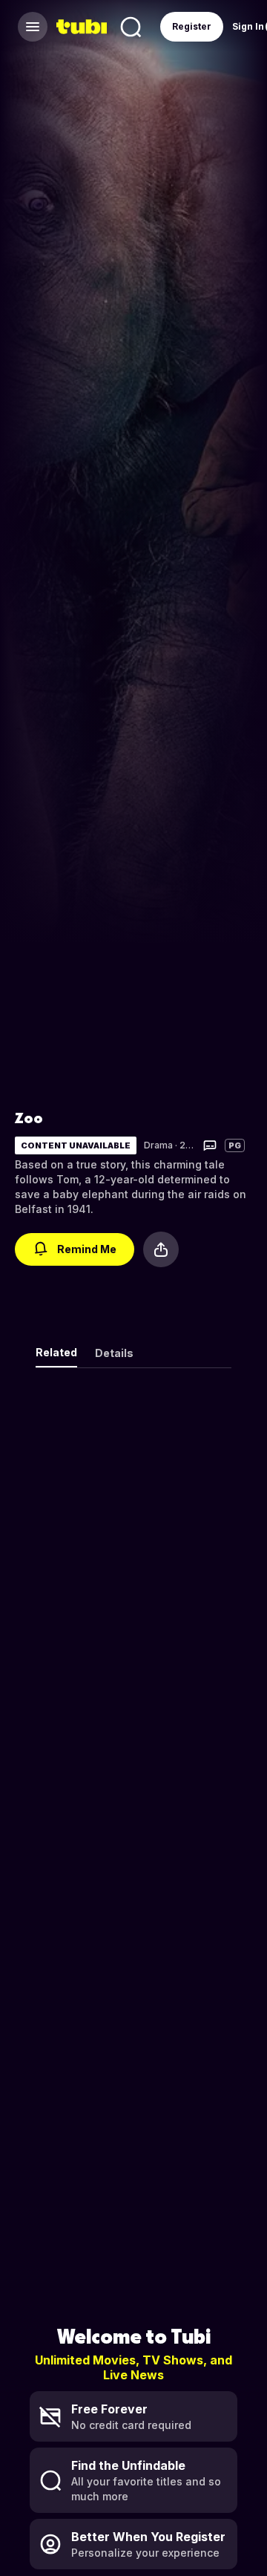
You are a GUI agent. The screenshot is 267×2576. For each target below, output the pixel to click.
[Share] (161, 1249)
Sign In (248, 26)
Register (192, 26)
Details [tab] (114, 1353)
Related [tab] (56, 1352)
